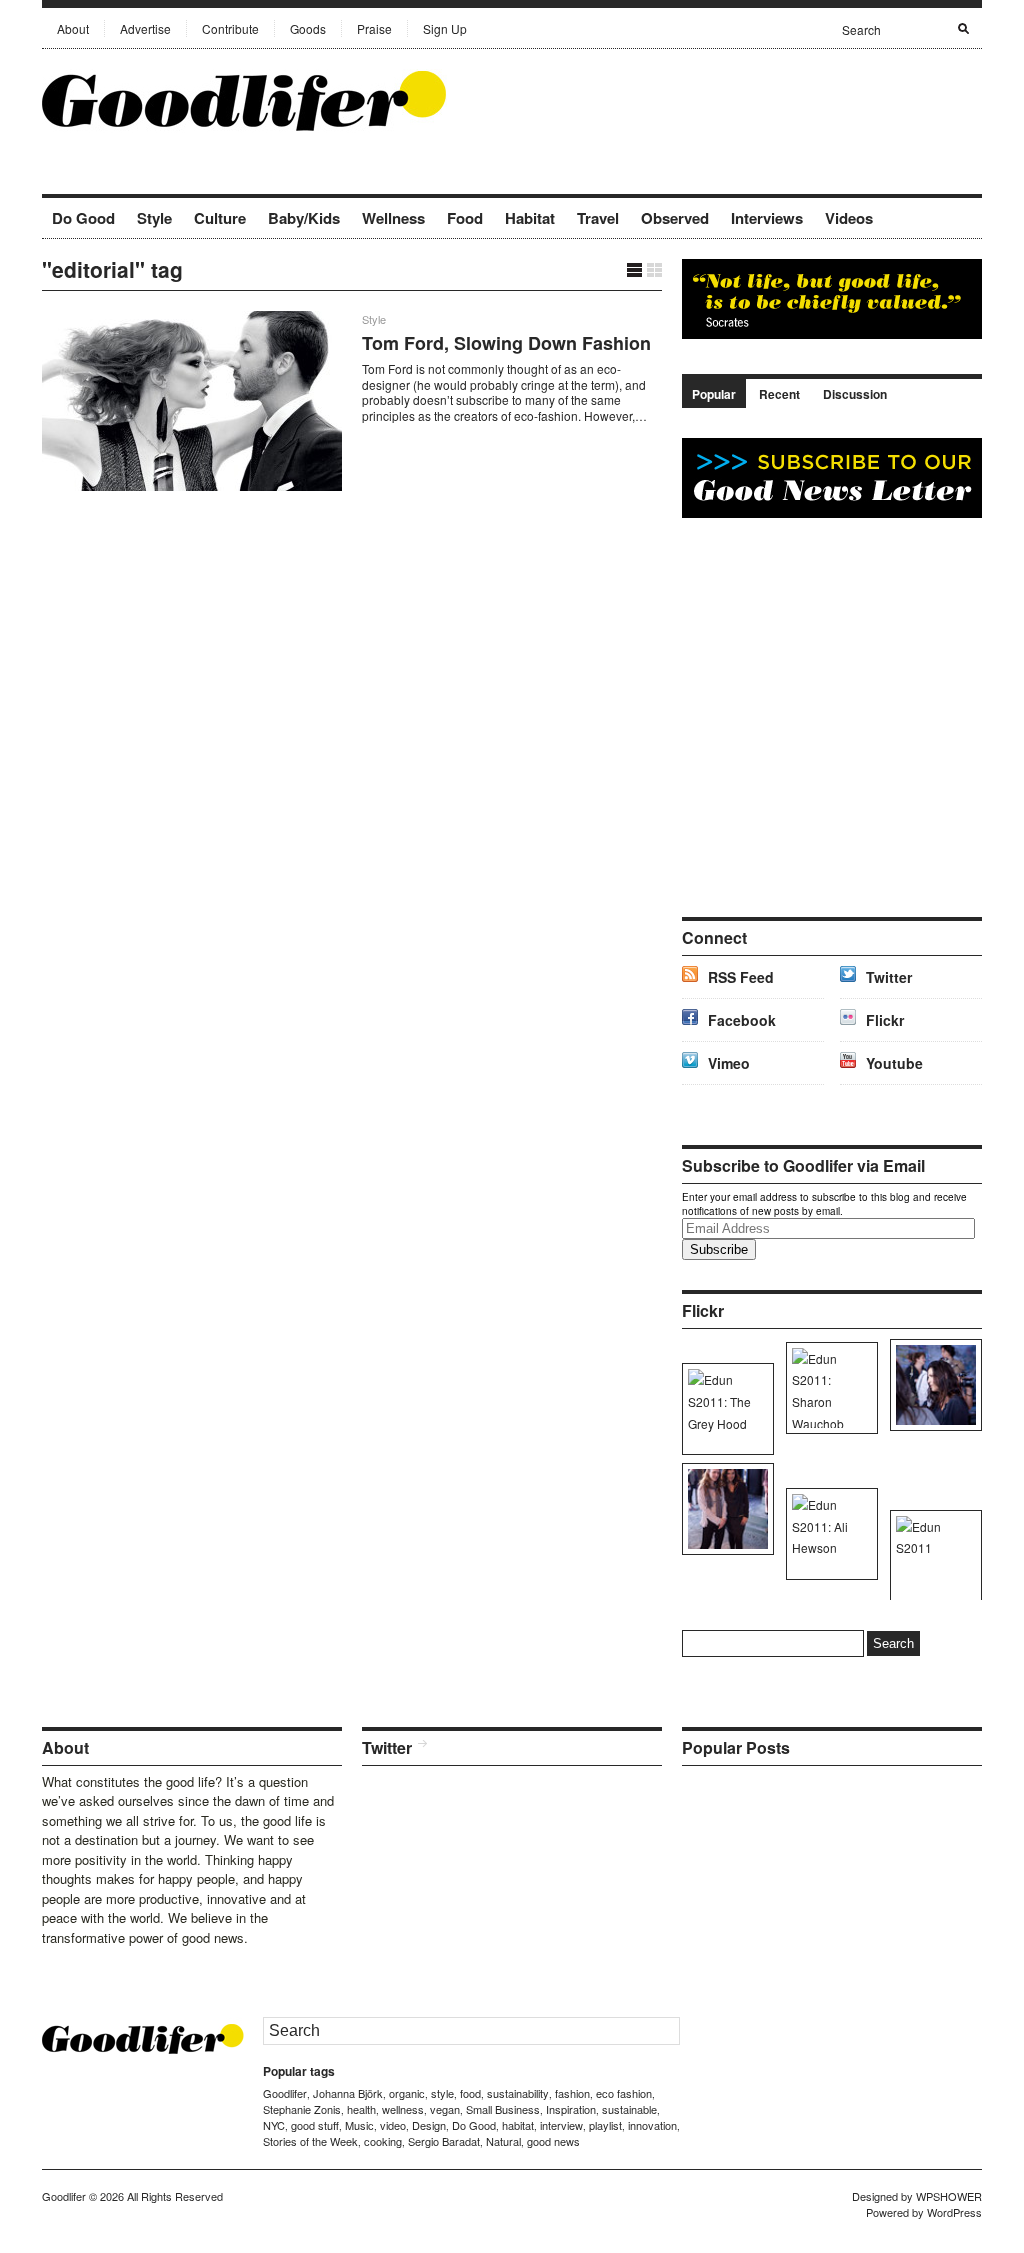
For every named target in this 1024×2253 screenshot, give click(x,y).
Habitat (530, 218)
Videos (849, 218)
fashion (572, 2093)
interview (561, 2125)
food (470, 2093)
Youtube (894, 1063)
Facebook (742, 1020)
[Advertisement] (748, 99)
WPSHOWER (949, 2196)
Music (359, 2125)
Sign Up (445, 28)
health (361, 2109)
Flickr (885, 1020)
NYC (274, 2125)
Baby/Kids (304, 218)
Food (465, 218)
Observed (675, 218)
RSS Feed (741, 977)
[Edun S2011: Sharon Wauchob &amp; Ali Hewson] (724, 1509)
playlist (605, 2125)
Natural (503, 2141)
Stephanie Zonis (302, 2109)
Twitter (889, 977)
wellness (403, 2109)
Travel (598, 218)
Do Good (83, 218)
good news (553, 2141)
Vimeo (729, 1063)
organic (407, 2093)
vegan (445, 2109)
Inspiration (571, 2109)
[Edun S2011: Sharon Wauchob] (828, 1388)
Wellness (393, 218)
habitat (518, 2125)
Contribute (230, 28)
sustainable (629, 2109)
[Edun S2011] (932, 1556)
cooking (383, 2141)
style (442, 2093)
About (73, 28)
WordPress (954, 2212)
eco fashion (624, 2093)
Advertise (145, 28)
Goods (308, 28)
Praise (374, 28)
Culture (220, 218)
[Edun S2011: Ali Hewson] (932, 1385)
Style (154, 218)
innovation (652, 2125)
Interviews (767, 218)
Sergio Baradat (444, 2141)
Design (429, 2125)
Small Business (503, 2109)
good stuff (315, 2125)
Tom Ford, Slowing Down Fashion (506, 343)
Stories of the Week (310, 2141)
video (393, 2125)
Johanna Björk (348, 2093)
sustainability (518, 2093)
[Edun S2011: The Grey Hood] (724, 1409)
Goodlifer (285, 2093)
